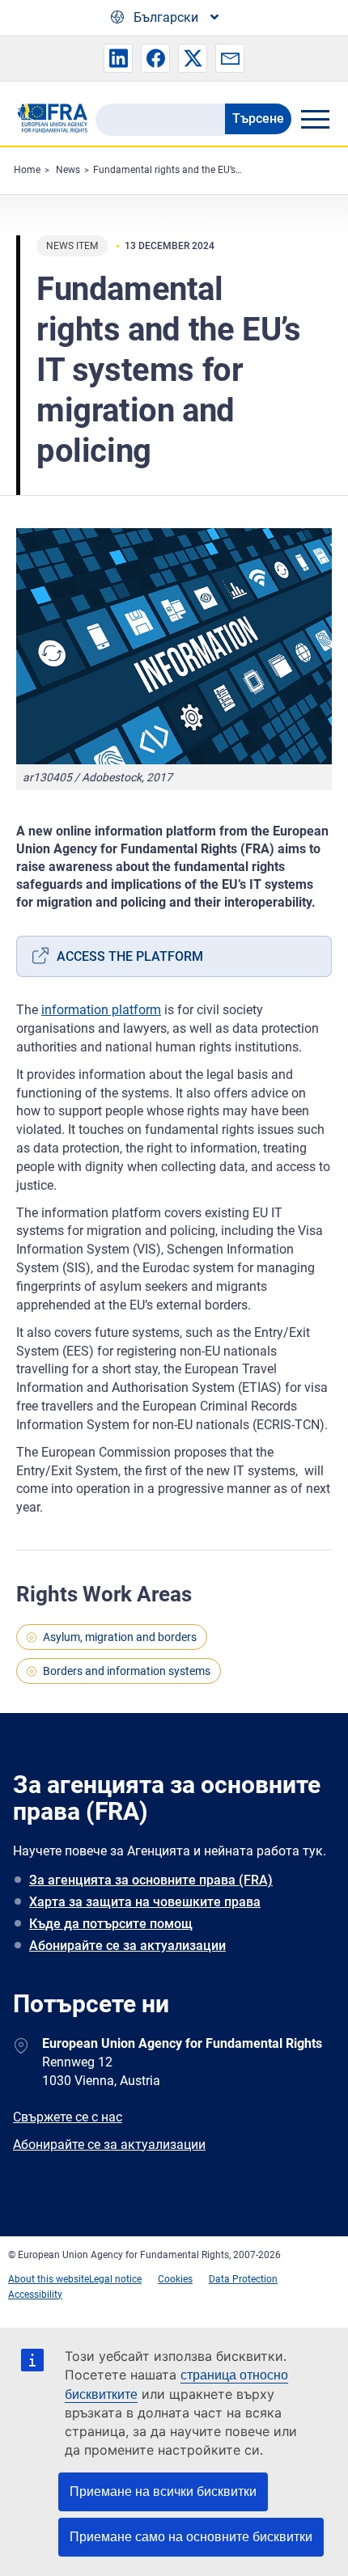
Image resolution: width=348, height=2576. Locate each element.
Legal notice (115, 2279)
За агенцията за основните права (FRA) (151, 1880)
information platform (101, 1010)
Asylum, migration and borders (120, 1637)
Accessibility (35, 2295)
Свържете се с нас (68, 2117)
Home (27, 170)
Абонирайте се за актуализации (127, 1946)
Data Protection (243, 2279)
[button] (118, 58)
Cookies (175, 2279)
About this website (49, 2279)
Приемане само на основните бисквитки (191, 2537)
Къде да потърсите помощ (111, 1924)
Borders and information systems (127, 1671)
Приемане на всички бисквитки (163, 2491)
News (68, 170)
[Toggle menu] (315, 119)
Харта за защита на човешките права (145, 1902)
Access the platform (130, 956)
